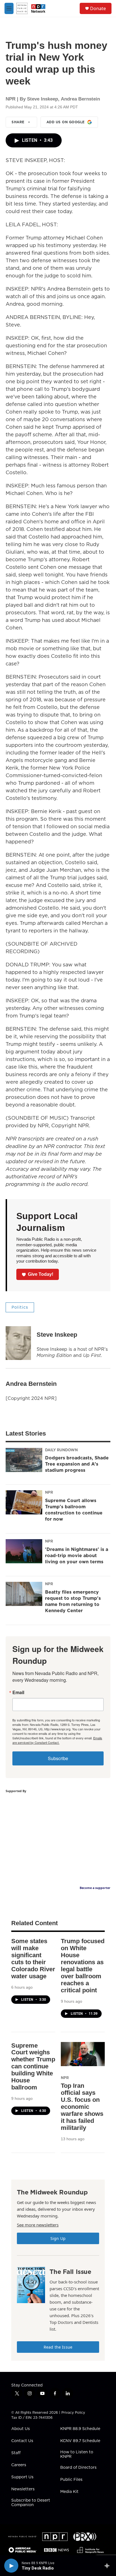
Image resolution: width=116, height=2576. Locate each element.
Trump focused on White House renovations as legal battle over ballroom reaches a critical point (83, 1966)
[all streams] (109, 2566)
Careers (19, 2465)
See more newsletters (38, 2225)
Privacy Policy (73, 2412)
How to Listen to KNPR (77, 2454)
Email (18, 1692)
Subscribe (58, 1758)
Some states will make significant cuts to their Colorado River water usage (33, 1959)
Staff (16, 2453)
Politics (20, 1307)
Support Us (22, 2477)
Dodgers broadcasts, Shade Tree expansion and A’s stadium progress (77, 1464)
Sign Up (58, 2238)
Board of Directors (78, 2468)
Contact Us (22, 2441)
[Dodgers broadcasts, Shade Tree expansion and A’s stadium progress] (24, 1460)
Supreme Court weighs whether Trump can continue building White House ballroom (33, 2067)
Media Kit (69, 2492)
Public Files (71, 2480)
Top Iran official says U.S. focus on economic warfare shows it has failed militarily (82, 2107)
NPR (49, 1492)
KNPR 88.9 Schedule (80, 2429)
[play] (11, 2566)
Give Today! (41, 1274)
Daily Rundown (61, 1450)
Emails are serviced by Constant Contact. (57, 1740)
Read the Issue (58, 2347)
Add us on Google (66, 122)
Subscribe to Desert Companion (31, 2503)
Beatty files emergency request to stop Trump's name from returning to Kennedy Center (73, 1601)
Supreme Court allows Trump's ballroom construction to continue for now (74, 1510)
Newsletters (23, 2489)
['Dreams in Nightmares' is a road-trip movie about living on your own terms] (24, 1551)
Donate (98, 8)
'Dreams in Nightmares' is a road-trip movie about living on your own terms (77, 1555)
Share (18, 122)
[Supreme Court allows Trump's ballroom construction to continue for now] (24, 1502)
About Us (21, 2429)
